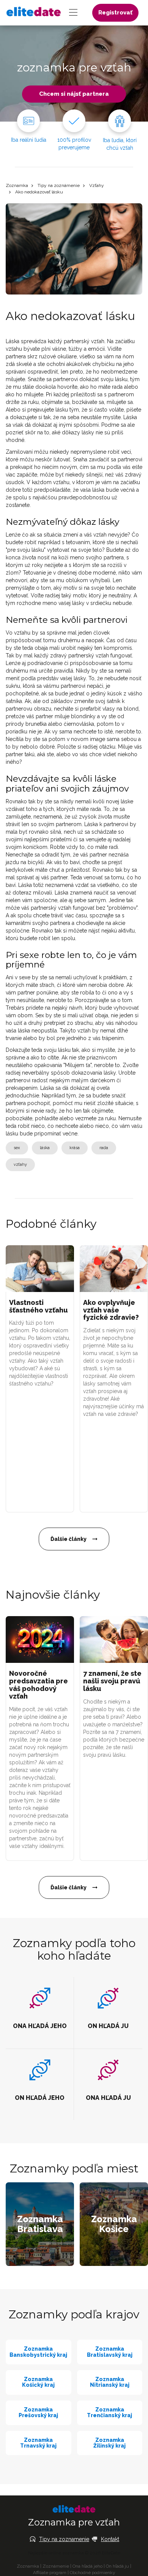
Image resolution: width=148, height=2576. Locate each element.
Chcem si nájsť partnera (74, 94)
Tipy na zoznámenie (59, 185)
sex (17, 1148)
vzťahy (20, 1165)
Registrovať (115, 13)
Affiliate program (50, 2573)
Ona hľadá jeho (87, 2566)
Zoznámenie (56, 2566)
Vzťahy (97, 185)
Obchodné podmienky (93, 2573)
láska (45, 1148)
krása (75, 1148)
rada (104, 1148)
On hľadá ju (117, 2566)
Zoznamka (17, 185)
